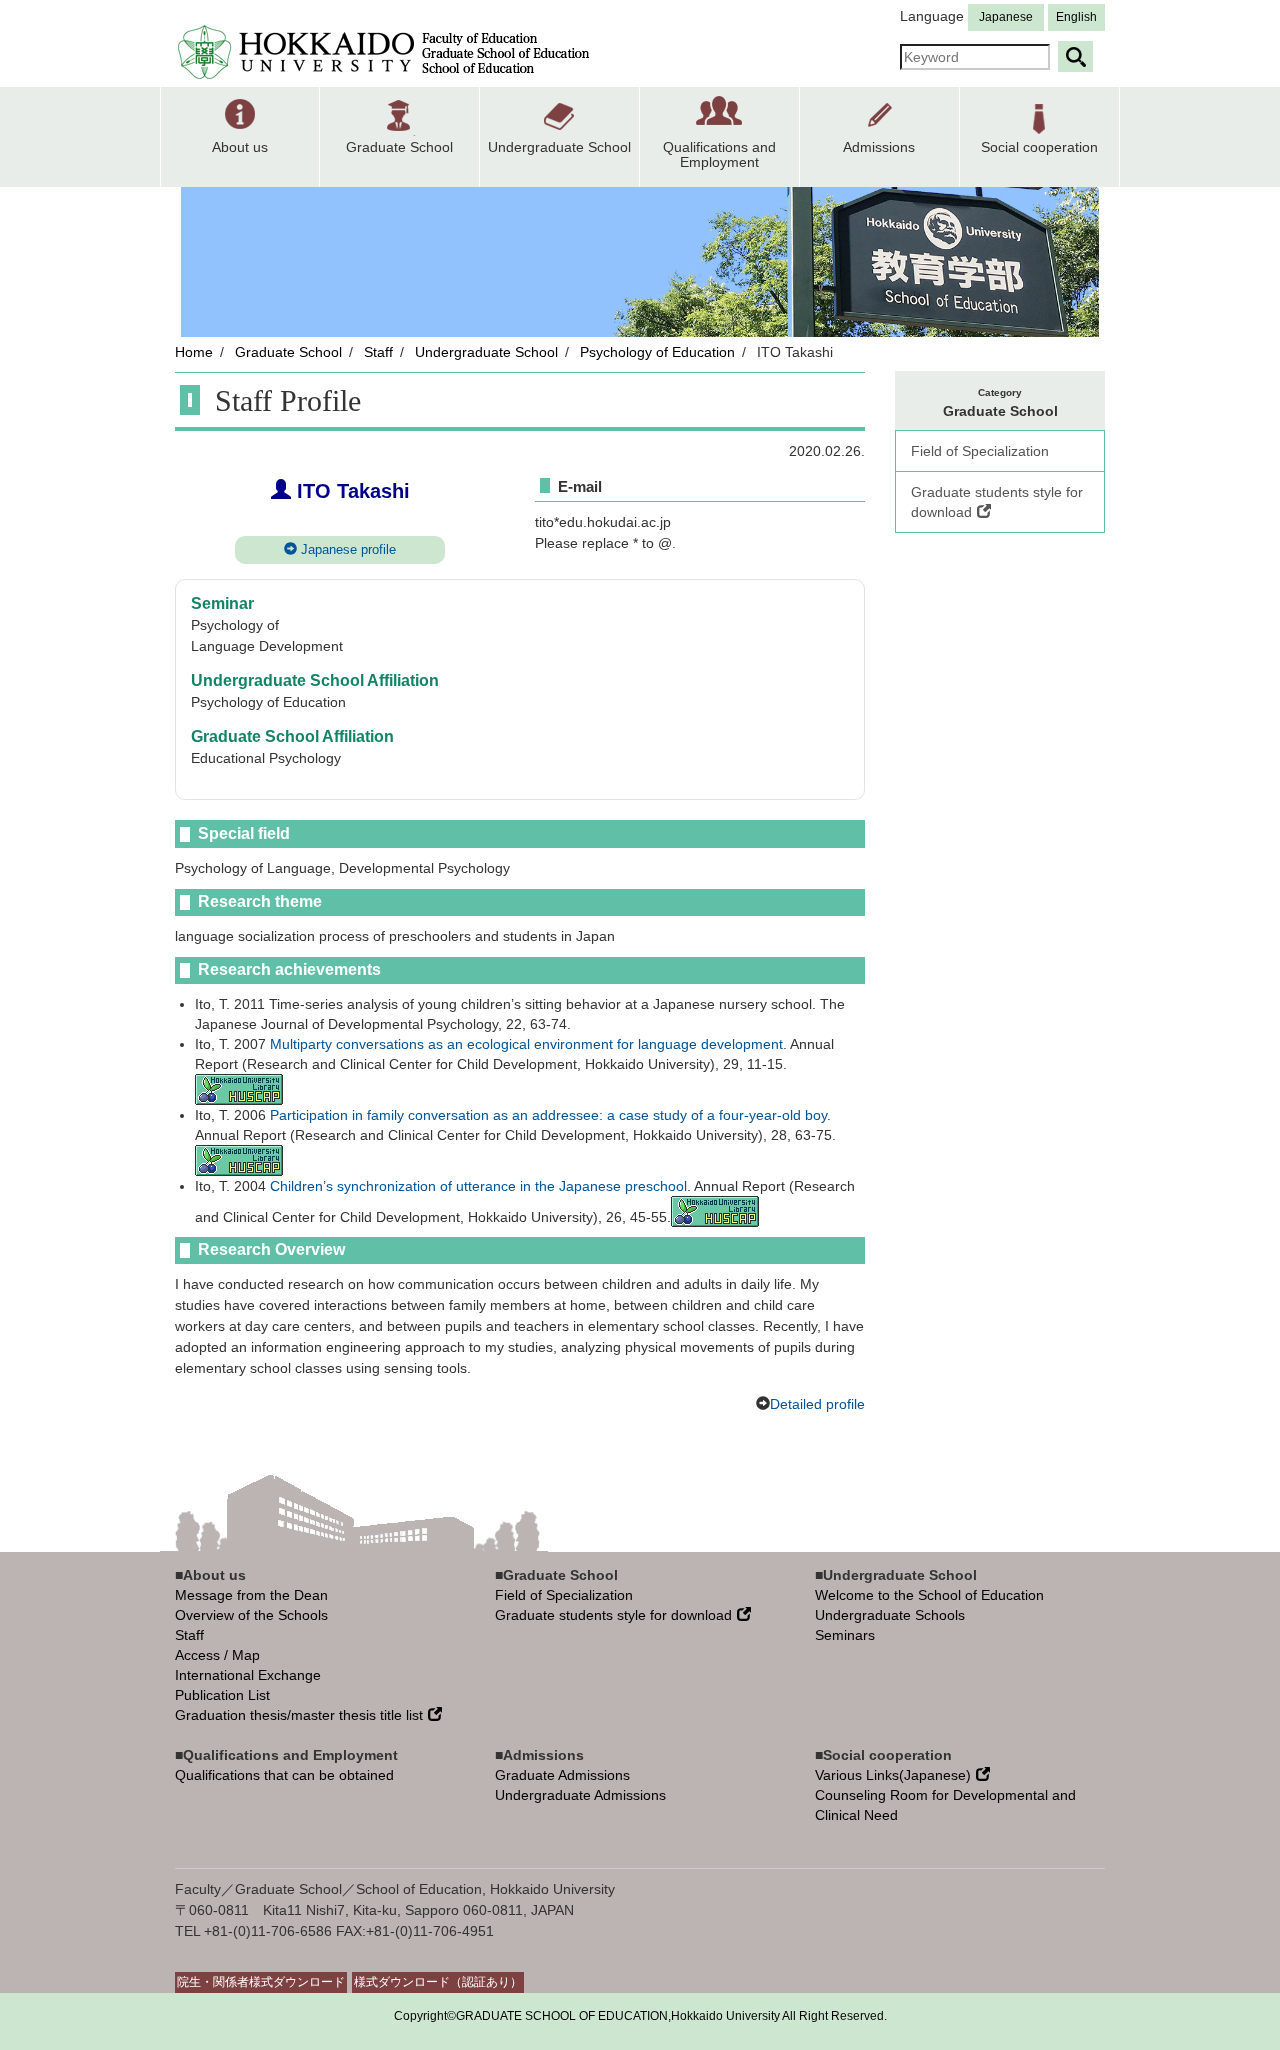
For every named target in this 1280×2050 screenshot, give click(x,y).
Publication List (222, 1695)
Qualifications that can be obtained (284, 1775)
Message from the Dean (251, 1595)
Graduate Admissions (562, 1775)
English (1076, 17)
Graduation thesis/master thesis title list (299, 1715)
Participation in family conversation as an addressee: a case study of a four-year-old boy (548, 1115)
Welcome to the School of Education (929, 1595)
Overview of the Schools (251, 1615)
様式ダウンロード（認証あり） (438, 1982)
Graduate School (288, 352)
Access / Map (217, 1655)
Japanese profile (346, 549)
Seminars (845, 1635)
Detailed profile (817, 1404)
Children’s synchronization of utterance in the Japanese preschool (478, 1186)
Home (194, 352)
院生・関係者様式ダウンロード (261, 1982)
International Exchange (248, 1675)
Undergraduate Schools (890, 1615)
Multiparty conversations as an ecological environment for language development (526, 1044)
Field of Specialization (980, 451)
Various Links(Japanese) (893, 1775)
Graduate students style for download (997, 502)
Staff (378, 352)
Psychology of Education (657, 352)
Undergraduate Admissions (580, 1795)
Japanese (1006, 17)
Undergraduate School (486, 352)
